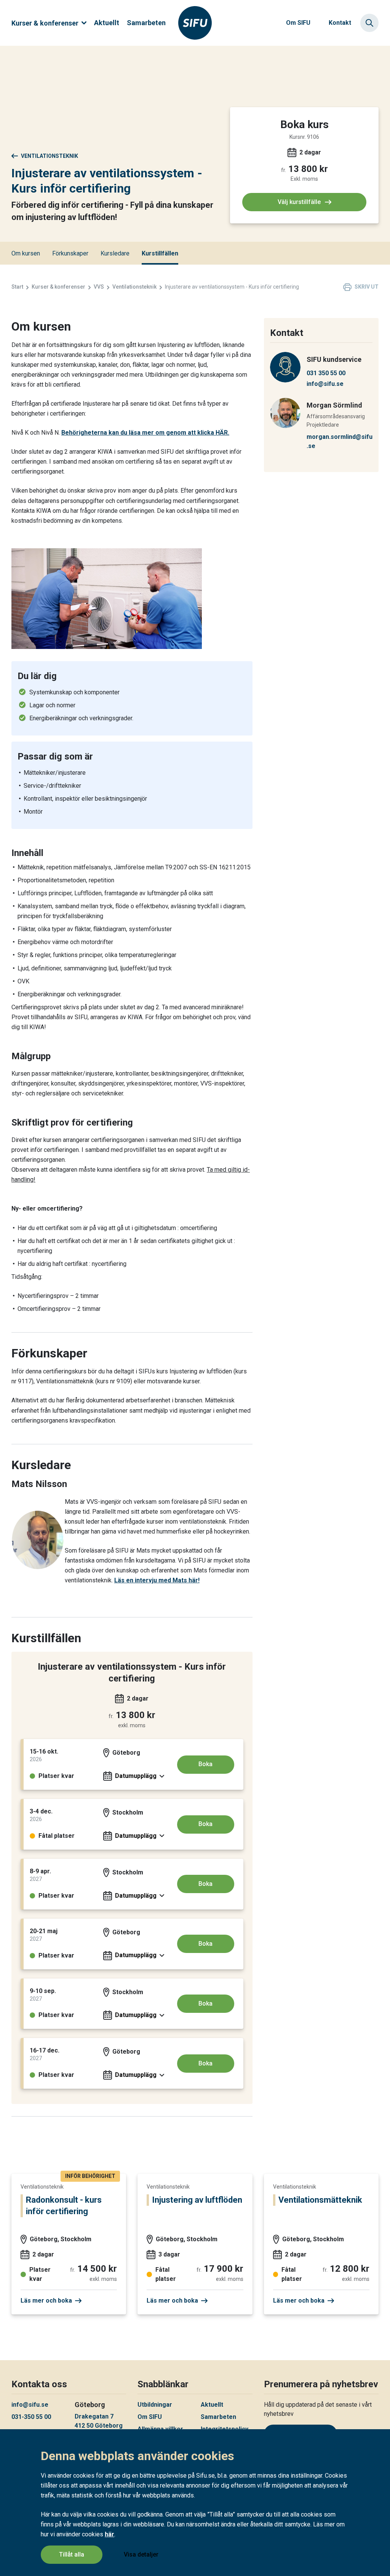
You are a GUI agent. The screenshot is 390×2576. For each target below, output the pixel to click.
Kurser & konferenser (45, 23)
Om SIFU (298, 23)
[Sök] (369, 23)
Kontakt (340, 23)
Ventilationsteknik (50, 156)
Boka (205, 1764)
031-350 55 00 (31, 2417)
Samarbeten (146, 23)
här (109, 2534)
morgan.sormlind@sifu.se (340, 441)
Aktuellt (107, 23)
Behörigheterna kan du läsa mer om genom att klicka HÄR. (145, 433)
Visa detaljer (141, 2554)
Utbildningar (155, 2405)
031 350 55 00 (326, 373)
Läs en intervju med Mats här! (157, 1580)
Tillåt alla (72, 2554)
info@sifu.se (325, 384)
